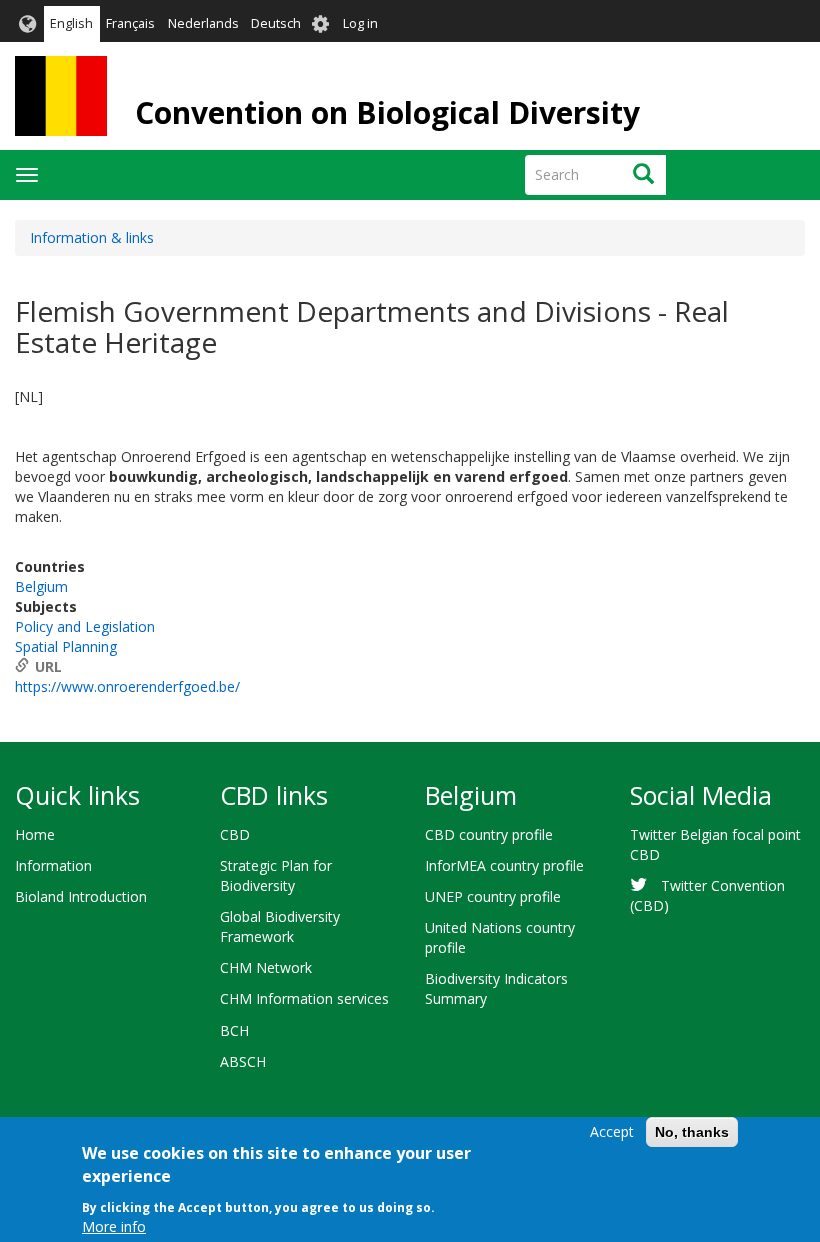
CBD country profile (489, 834)
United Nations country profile (500, 937)
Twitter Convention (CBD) (707, 895)
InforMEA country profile (504, 865)
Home (35, 834)
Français (130, 23)
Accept (612, 1131)
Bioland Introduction (81, 896)
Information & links (92, 237)
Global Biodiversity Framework (280, 926)
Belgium (41, 586)
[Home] (61, 96)
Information (53, 865)
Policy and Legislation (85, 626)
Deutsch (276, 23)
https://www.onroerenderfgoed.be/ (127, 686)
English (71, 23)
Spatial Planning (66, 646)
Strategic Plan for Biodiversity (276, 875)
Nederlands (203, 23)
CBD (235, 834)
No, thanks (692, 1132)
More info (114, 1226)
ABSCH (243, 1061)
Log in (360, 23)
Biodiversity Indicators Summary (496, 988)
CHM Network (266, 967)
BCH (234, 1030)
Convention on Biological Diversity (387, 112)
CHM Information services (304, 998)
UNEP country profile (493, 896)
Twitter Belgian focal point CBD (715, 844)
